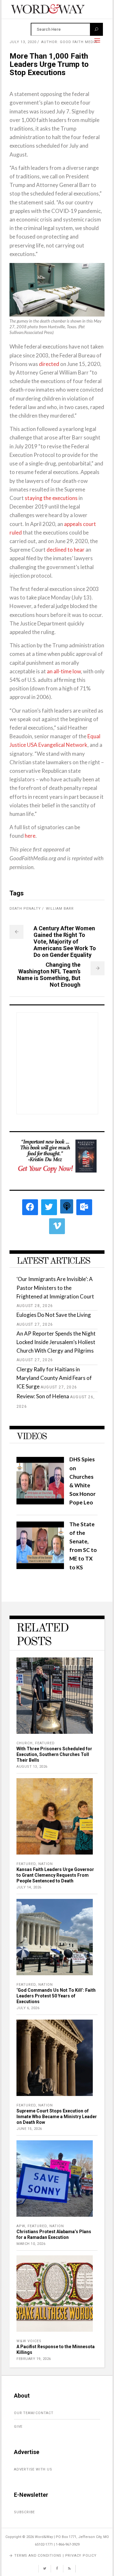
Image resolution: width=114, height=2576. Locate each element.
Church (25, 1743)
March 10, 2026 (31, 2244)
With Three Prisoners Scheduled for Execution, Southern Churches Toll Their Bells (54, 1754)
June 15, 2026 (29, 2129)
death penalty (25, 909)
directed (49, 364)
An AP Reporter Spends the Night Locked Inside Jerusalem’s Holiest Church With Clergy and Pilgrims (56, 1342)
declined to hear (66, 550)
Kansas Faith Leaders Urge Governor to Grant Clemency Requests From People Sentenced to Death (55, 1875)
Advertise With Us (33, 2469)
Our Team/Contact (34, 2413)
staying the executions (51, 498)
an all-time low (64, 671)
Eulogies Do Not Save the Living (54, 1315)
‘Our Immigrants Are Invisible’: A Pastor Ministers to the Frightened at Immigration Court (55, 1288)
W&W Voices (29, 2341)
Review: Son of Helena (43, 1396)
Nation (46, 1864)
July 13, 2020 (23, 42)
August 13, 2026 (32, 1767)
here (30, 836)
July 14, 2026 (29, 1887)
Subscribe (24, 2512)
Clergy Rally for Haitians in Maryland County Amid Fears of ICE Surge (54, 1378)
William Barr (60, 909)
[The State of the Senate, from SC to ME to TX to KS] (40, 1567)
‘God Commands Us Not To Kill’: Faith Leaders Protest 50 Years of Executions (56, 1996)
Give (18, 2427)
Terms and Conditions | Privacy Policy (55, 2556)
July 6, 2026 (28, 2008)
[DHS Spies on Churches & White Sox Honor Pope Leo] (40, 1502)
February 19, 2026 (34, 2359)
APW (21, 2226)
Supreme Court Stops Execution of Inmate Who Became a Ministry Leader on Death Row (57, 2117)
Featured (45, 1743)
